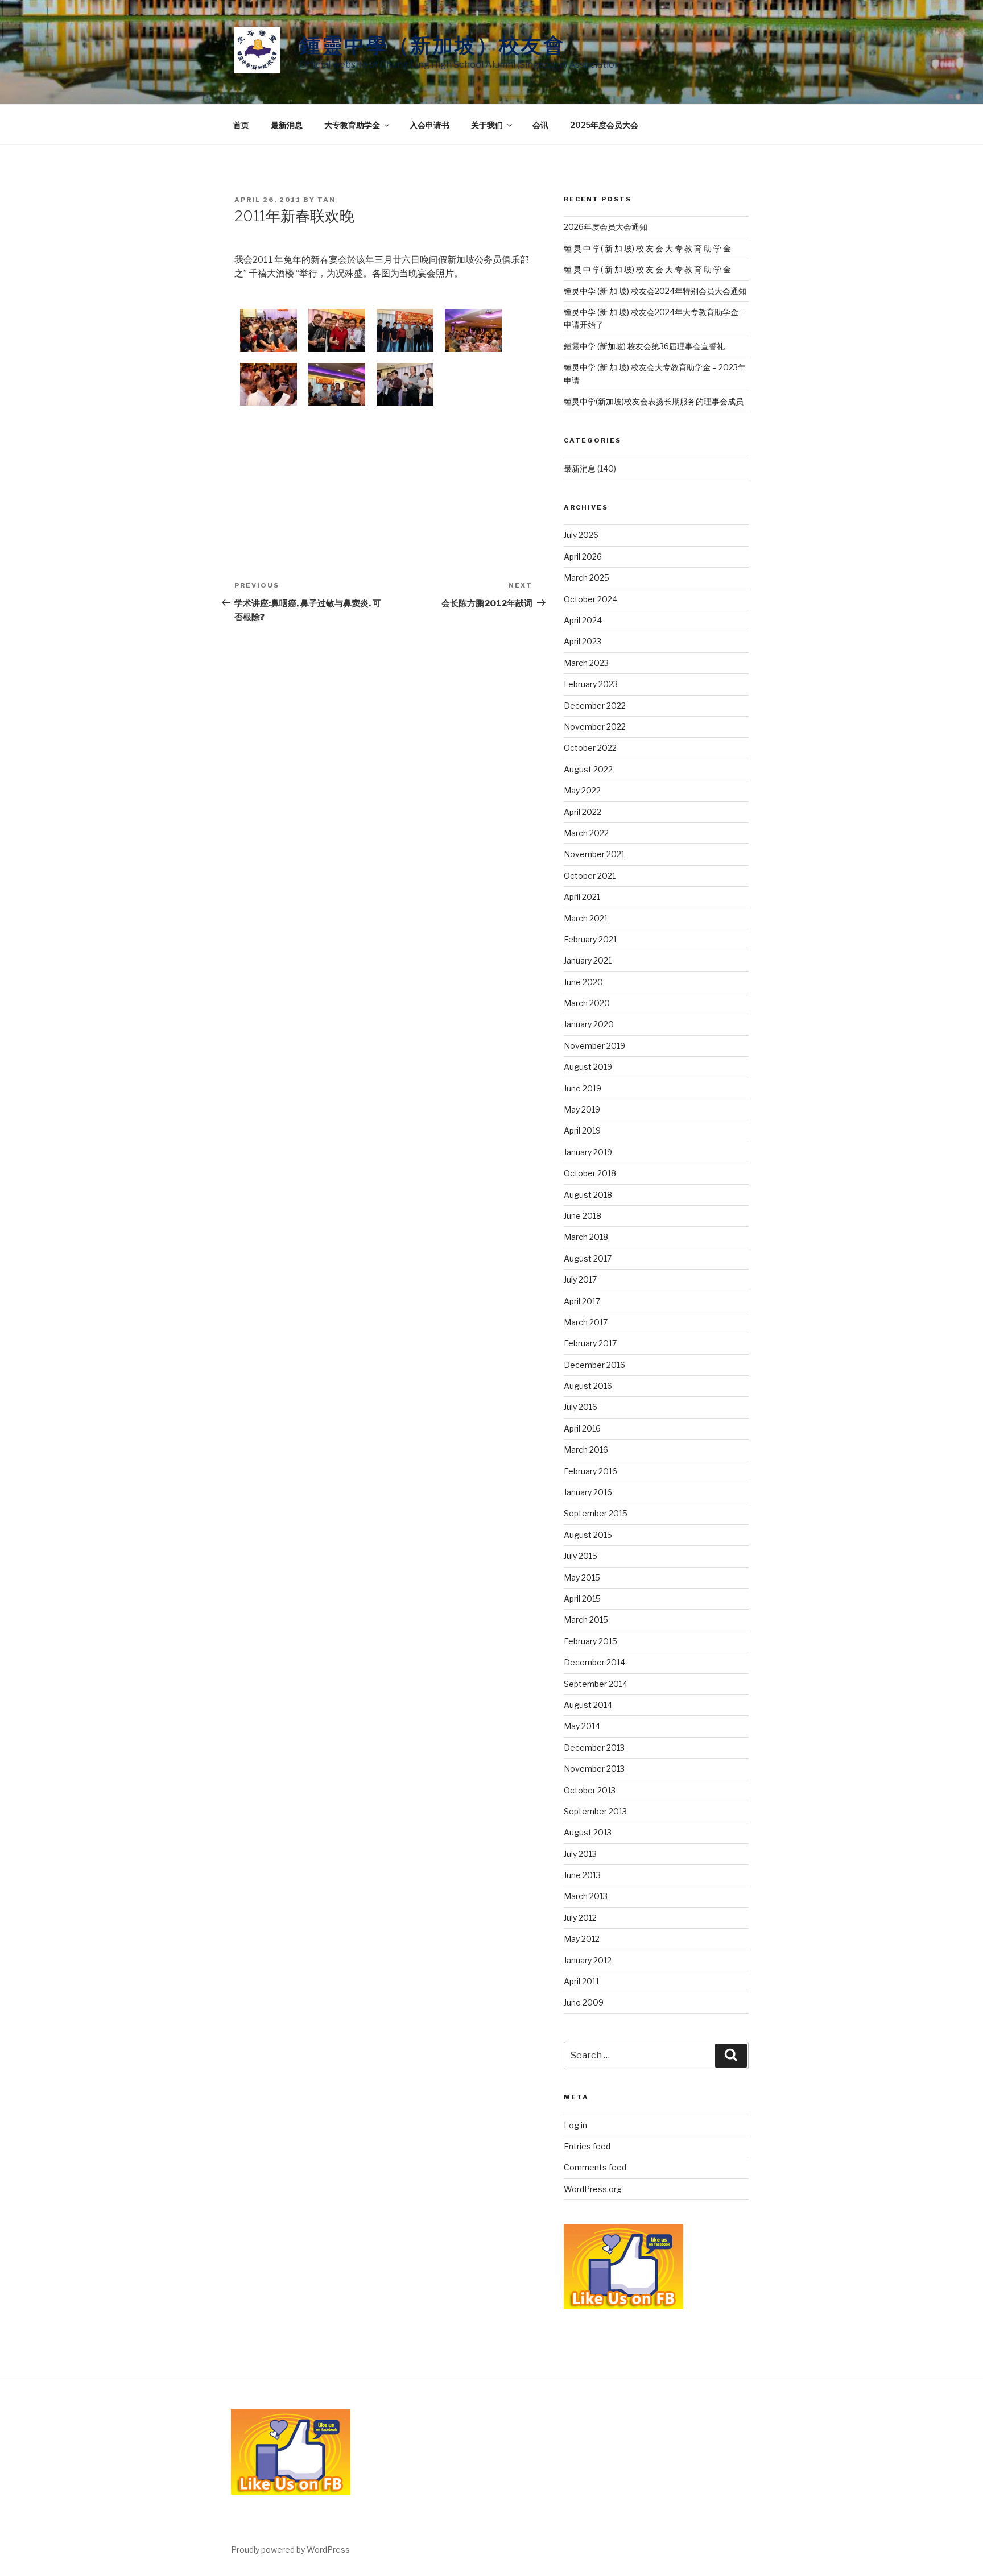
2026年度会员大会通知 (606, 227)
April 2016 (582, 1428)
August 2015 (588, 1535)
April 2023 (583, 641)
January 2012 (588, 1960)
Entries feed (587, 2146)
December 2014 (594, 1662)
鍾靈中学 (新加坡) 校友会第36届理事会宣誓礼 (644, 346)
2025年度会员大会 (604, 125)
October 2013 (590, 1790)
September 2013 (595, 1811)
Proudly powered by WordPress (290, 2550)
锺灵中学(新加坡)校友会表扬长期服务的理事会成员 (654, 401)
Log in (575, 2125)
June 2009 (584, 2002)
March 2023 (586, 663)
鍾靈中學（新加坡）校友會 (433, 45)
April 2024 (583, 620)
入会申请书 (429, 125)
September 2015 (596, 1513)
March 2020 (587, 1003)
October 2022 (590, 748)
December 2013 (594, 1748)
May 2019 (582, 1109)
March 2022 (586, 833)
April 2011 (581, 1981)
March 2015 (586, 1620)
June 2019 (583, 1088)
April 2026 (583, 557)
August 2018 (588, 1195)
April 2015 (582, 1599)
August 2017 (588, 1258)
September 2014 (596, 1684)
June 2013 (582, 1875)
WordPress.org (593, 2189)
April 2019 (582, 1130)
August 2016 (588, 1386)
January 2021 (588, 960)
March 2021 (586, 918)
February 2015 (590, 1641)
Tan (327, 200)
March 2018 (586, 1237)
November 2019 (594, 1046)
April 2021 (582, 897)
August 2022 (588, 769)
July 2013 (580, 1854)
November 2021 (594, 854)
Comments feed (595, 2167)
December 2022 (595, 706)
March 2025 (587, 578)
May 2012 (582, 1939)
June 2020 (583, 982)
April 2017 (582, 1301)
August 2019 (588, 1067)
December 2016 (594, 1365)
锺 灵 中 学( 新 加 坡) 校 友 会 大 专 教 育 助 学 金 (647, 248)
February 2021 (590, 939)
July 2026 (581, 535)
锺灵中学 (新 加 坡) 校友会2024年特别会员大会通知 (655, 291)
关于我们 (487, 125)
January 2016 (588, 1492)
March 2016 (586, 1450)
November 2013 (594, 1769)
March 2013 (586, 1896)
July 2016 (581, 1407)
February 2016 (590, 1471)
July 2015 (581, 1556)
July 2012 (580, 1918)
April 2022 (583, 812)
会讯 (540, 125)
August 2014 (588, 1705)
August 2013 (588, 1832)
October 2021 (590, 876)
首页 (241, 125)
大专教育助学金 (352, 125)
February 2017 (590, 1343)
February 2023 (591, 684)
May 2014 (582, 1726)
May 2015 (582, 1578)
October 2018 (590, 1173)
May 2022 (582, 790)
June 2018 (583, 1216)
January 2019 (588, 1152)
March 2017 (586, 1322)
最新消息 (287, 125)
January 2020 (589, 1024)
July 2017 (580, 1279)
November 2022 (595, 727)
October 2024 (590, 599)
